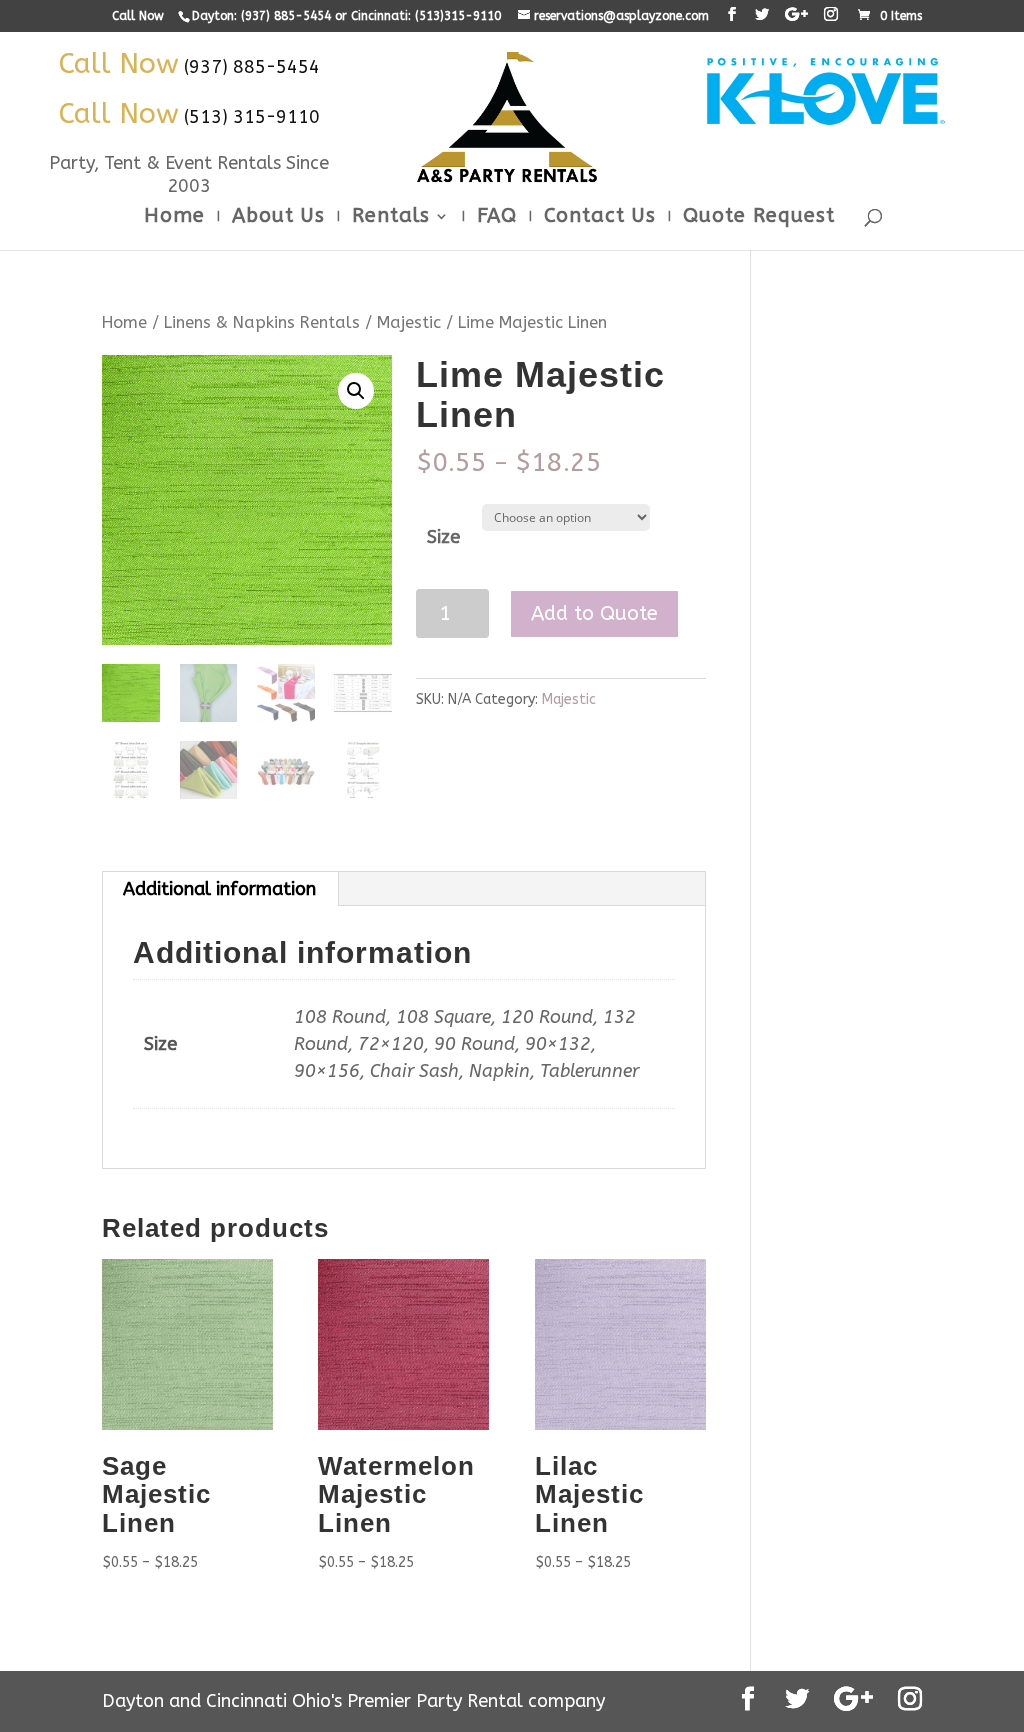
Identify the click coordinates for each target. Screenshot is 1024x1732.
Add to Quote (594, 613)
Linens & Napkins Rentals (262, 322)
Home (174, 218)
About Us (278, 218)
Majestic (409, 322)
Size (443, 537)
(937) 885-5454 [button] (252, 67)
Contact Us (600, 218)
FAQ (497, 218)
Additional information (219, 889)
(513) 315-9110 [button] (252, 117)
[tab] (220, 889)
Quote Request (759, 218)
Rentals (391, 218)
